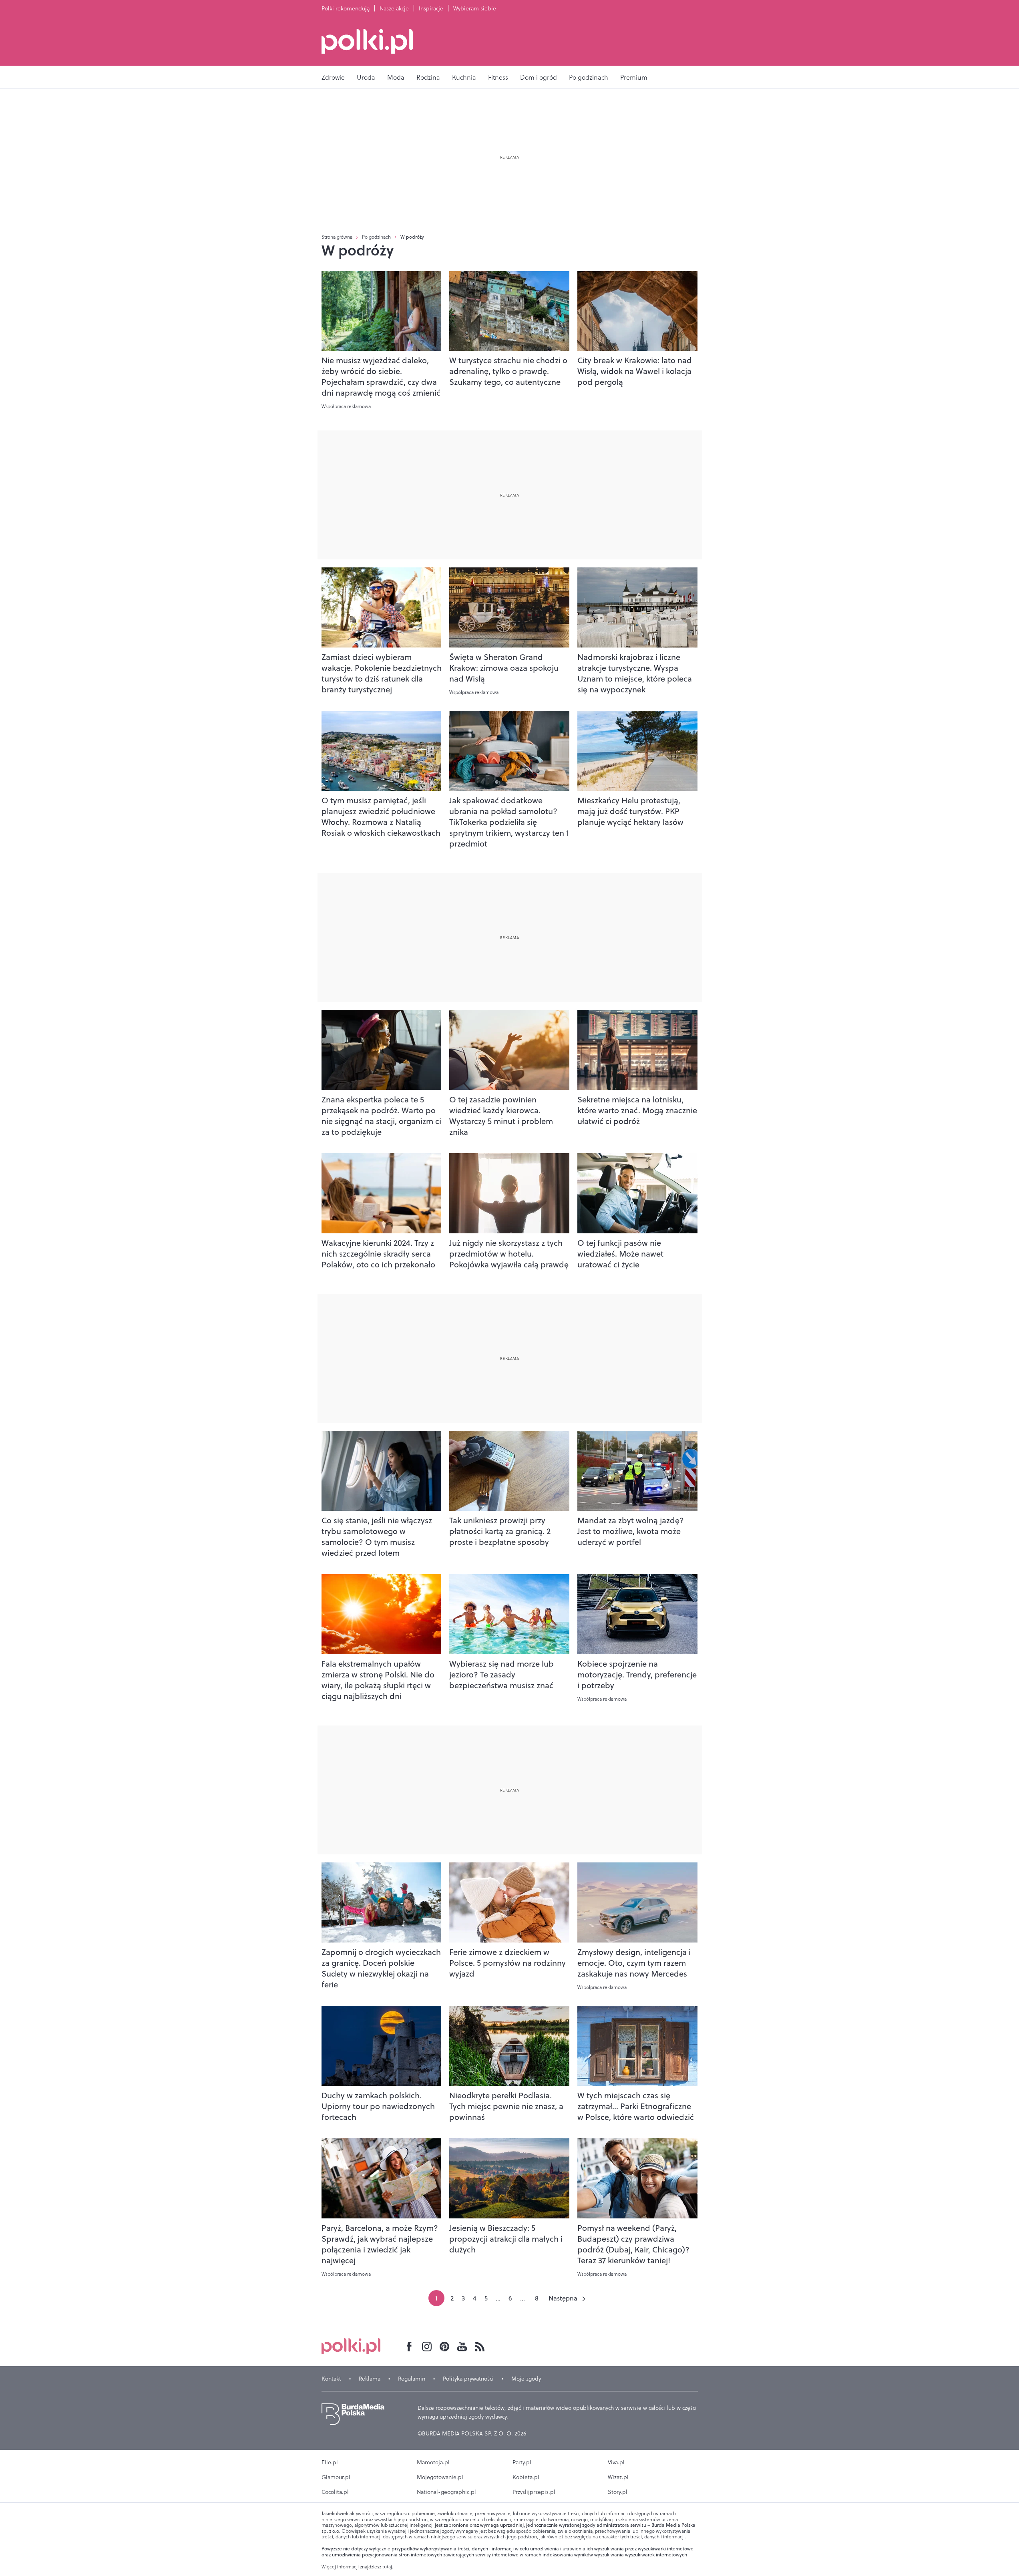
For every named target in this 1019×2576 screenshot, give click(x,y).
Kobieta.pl (526, 2477)
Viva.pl (616, 2462)
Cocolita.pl (335, 2492)
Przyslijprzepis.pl (534, 2492)
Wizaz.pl (618, 2477)
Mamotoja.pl (433, 2462)
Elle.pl (330, 2462)
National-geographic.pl (446, 2492)
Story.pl (618, 2492)
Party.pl (522, 2462)
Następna (563, 2298)
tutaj (387, 2567)
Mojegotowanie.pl (440, 2477)
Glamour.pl (336, 2477)
